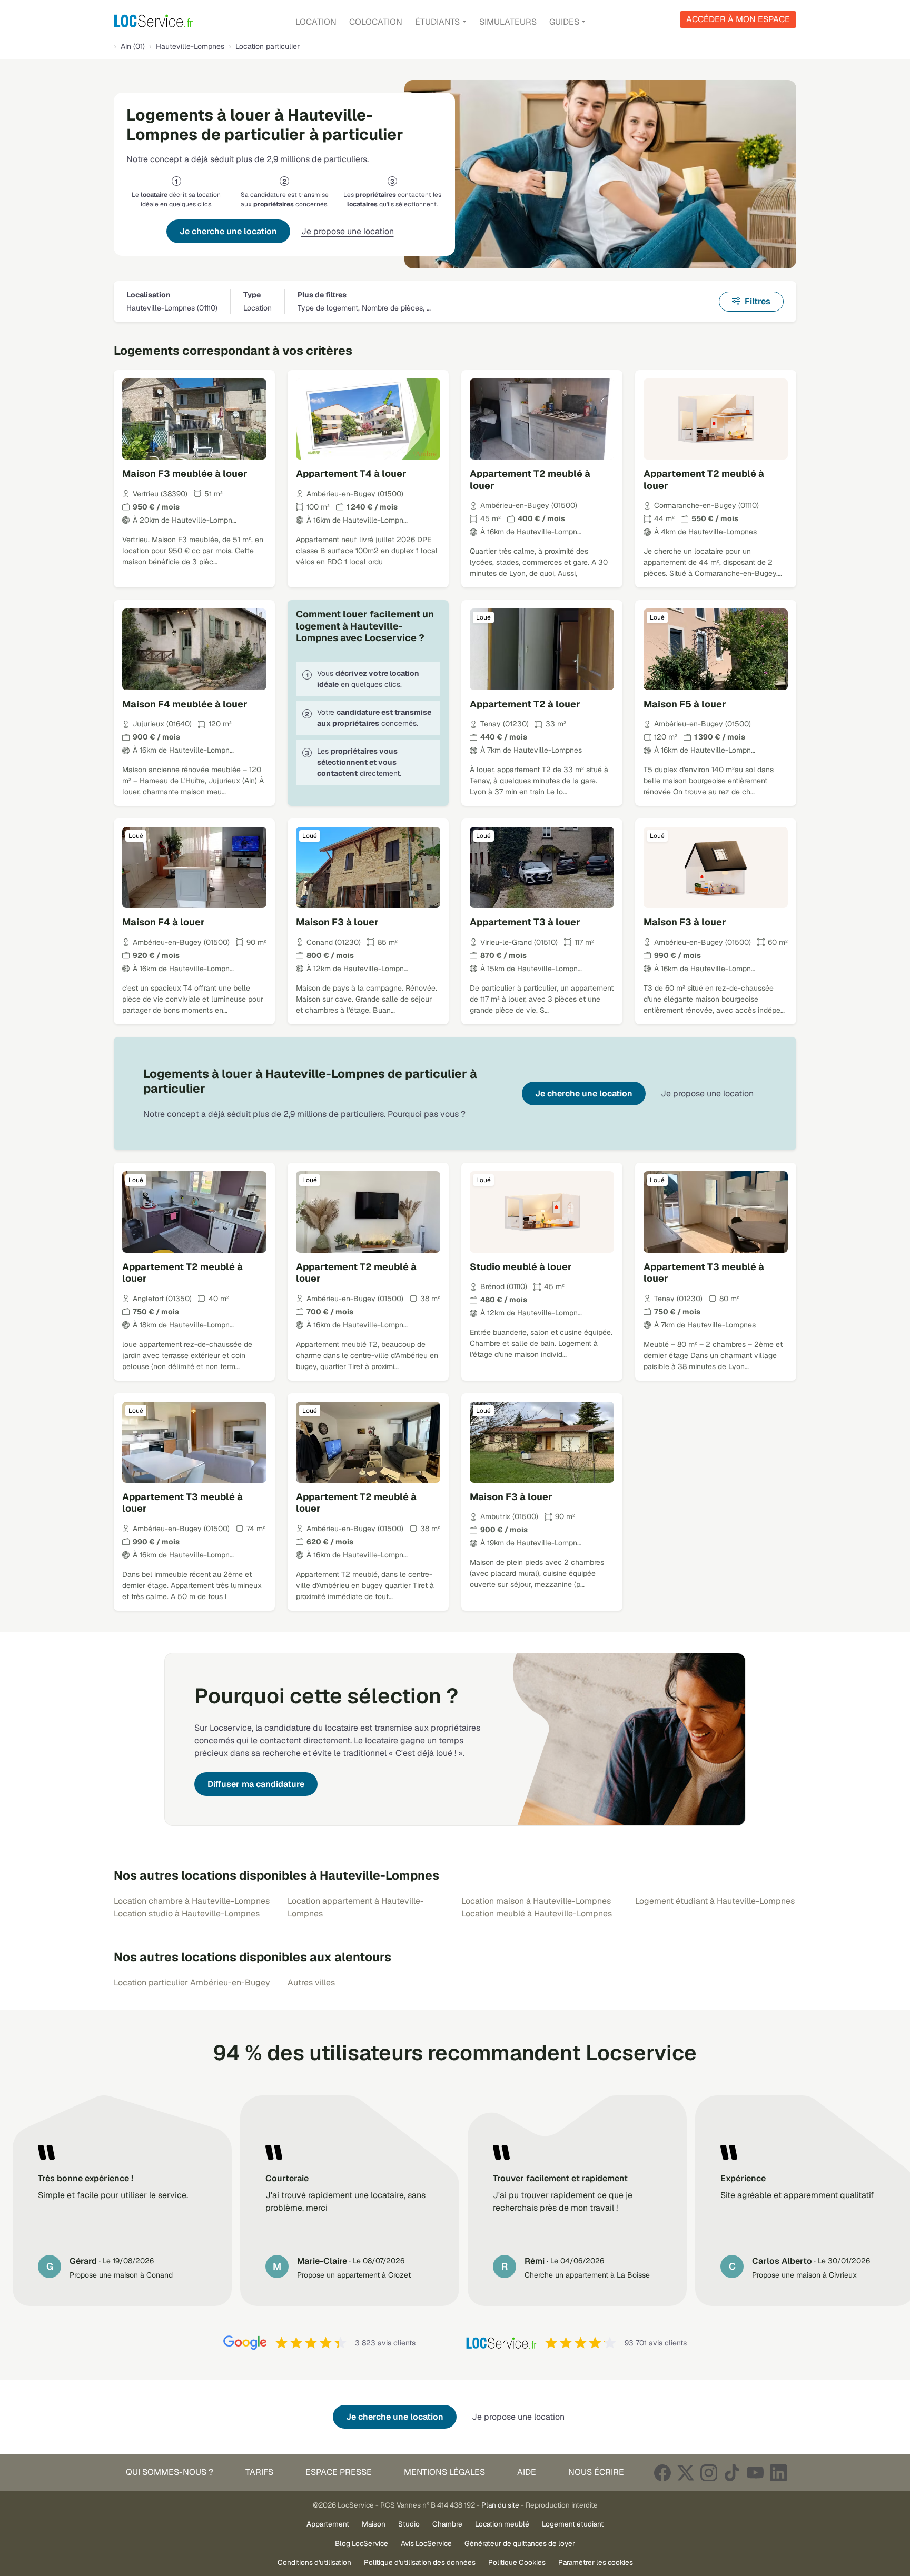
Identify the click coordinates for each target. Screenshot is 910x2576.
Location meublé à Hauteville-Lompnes (537, 1914)
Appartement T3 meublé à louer (704, 1273)
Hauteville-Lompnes (190, 46)
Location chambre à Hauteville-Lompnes (192, 1901)
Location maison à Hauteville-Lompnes (536, 1901)
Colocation (376, 22)
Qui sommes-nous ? (170, 2472)
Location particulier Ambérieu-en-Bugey (192, 1983)
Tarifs (259, 2472)
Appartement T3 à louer (525, 922)
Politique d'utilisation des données (420, 2562)
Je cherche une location (228, 231)
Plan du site (500, 2505)
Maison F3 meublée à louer (185, 473)
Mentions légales (444, 2472)
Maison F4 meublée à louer (185, 704)
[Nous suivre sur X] (686, 2473)
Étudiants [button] (437, 22)
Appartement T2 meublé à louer (530, 480)
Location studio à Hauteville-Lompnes (187, 1914)
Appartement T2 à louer (525, 704)
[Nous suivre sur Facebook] (662, 2473)
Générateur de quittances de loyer (520, 2543)
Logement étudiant (573, 2524)
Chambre (447, 2524)
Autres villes (311, 1983)
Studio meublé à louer (521, 1267)
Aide (527, 2472)
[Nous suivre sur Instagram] (709, 2473)
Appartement (328, 2524)
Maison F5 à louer (685, 704)
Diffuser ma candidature (256, 1784)
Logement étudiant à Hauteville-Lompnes (715, 1901)
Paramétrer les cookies (596, 2562)
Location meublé (502, 2524)
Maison (374, 2524)
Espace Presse (339, 2472)
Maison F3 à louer (337, 922)
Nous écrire (596, 2472)
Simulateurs (508, 22)
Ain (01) (133, 46)
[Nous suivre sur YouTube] (755, 2473)
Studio (409, 2524)
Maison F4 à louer (164, 922)
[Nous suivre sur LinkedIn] (778, 2473)
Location (316, 22)
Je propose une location (348, 231)
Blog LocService (362, 2543)
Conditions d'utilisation (314, 2562)
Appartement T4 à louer (351, 473)
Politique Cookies (517, 2562)
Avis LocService (426, 2543)
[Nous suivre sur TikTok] (732, 2473)
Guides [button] (564, 22)
